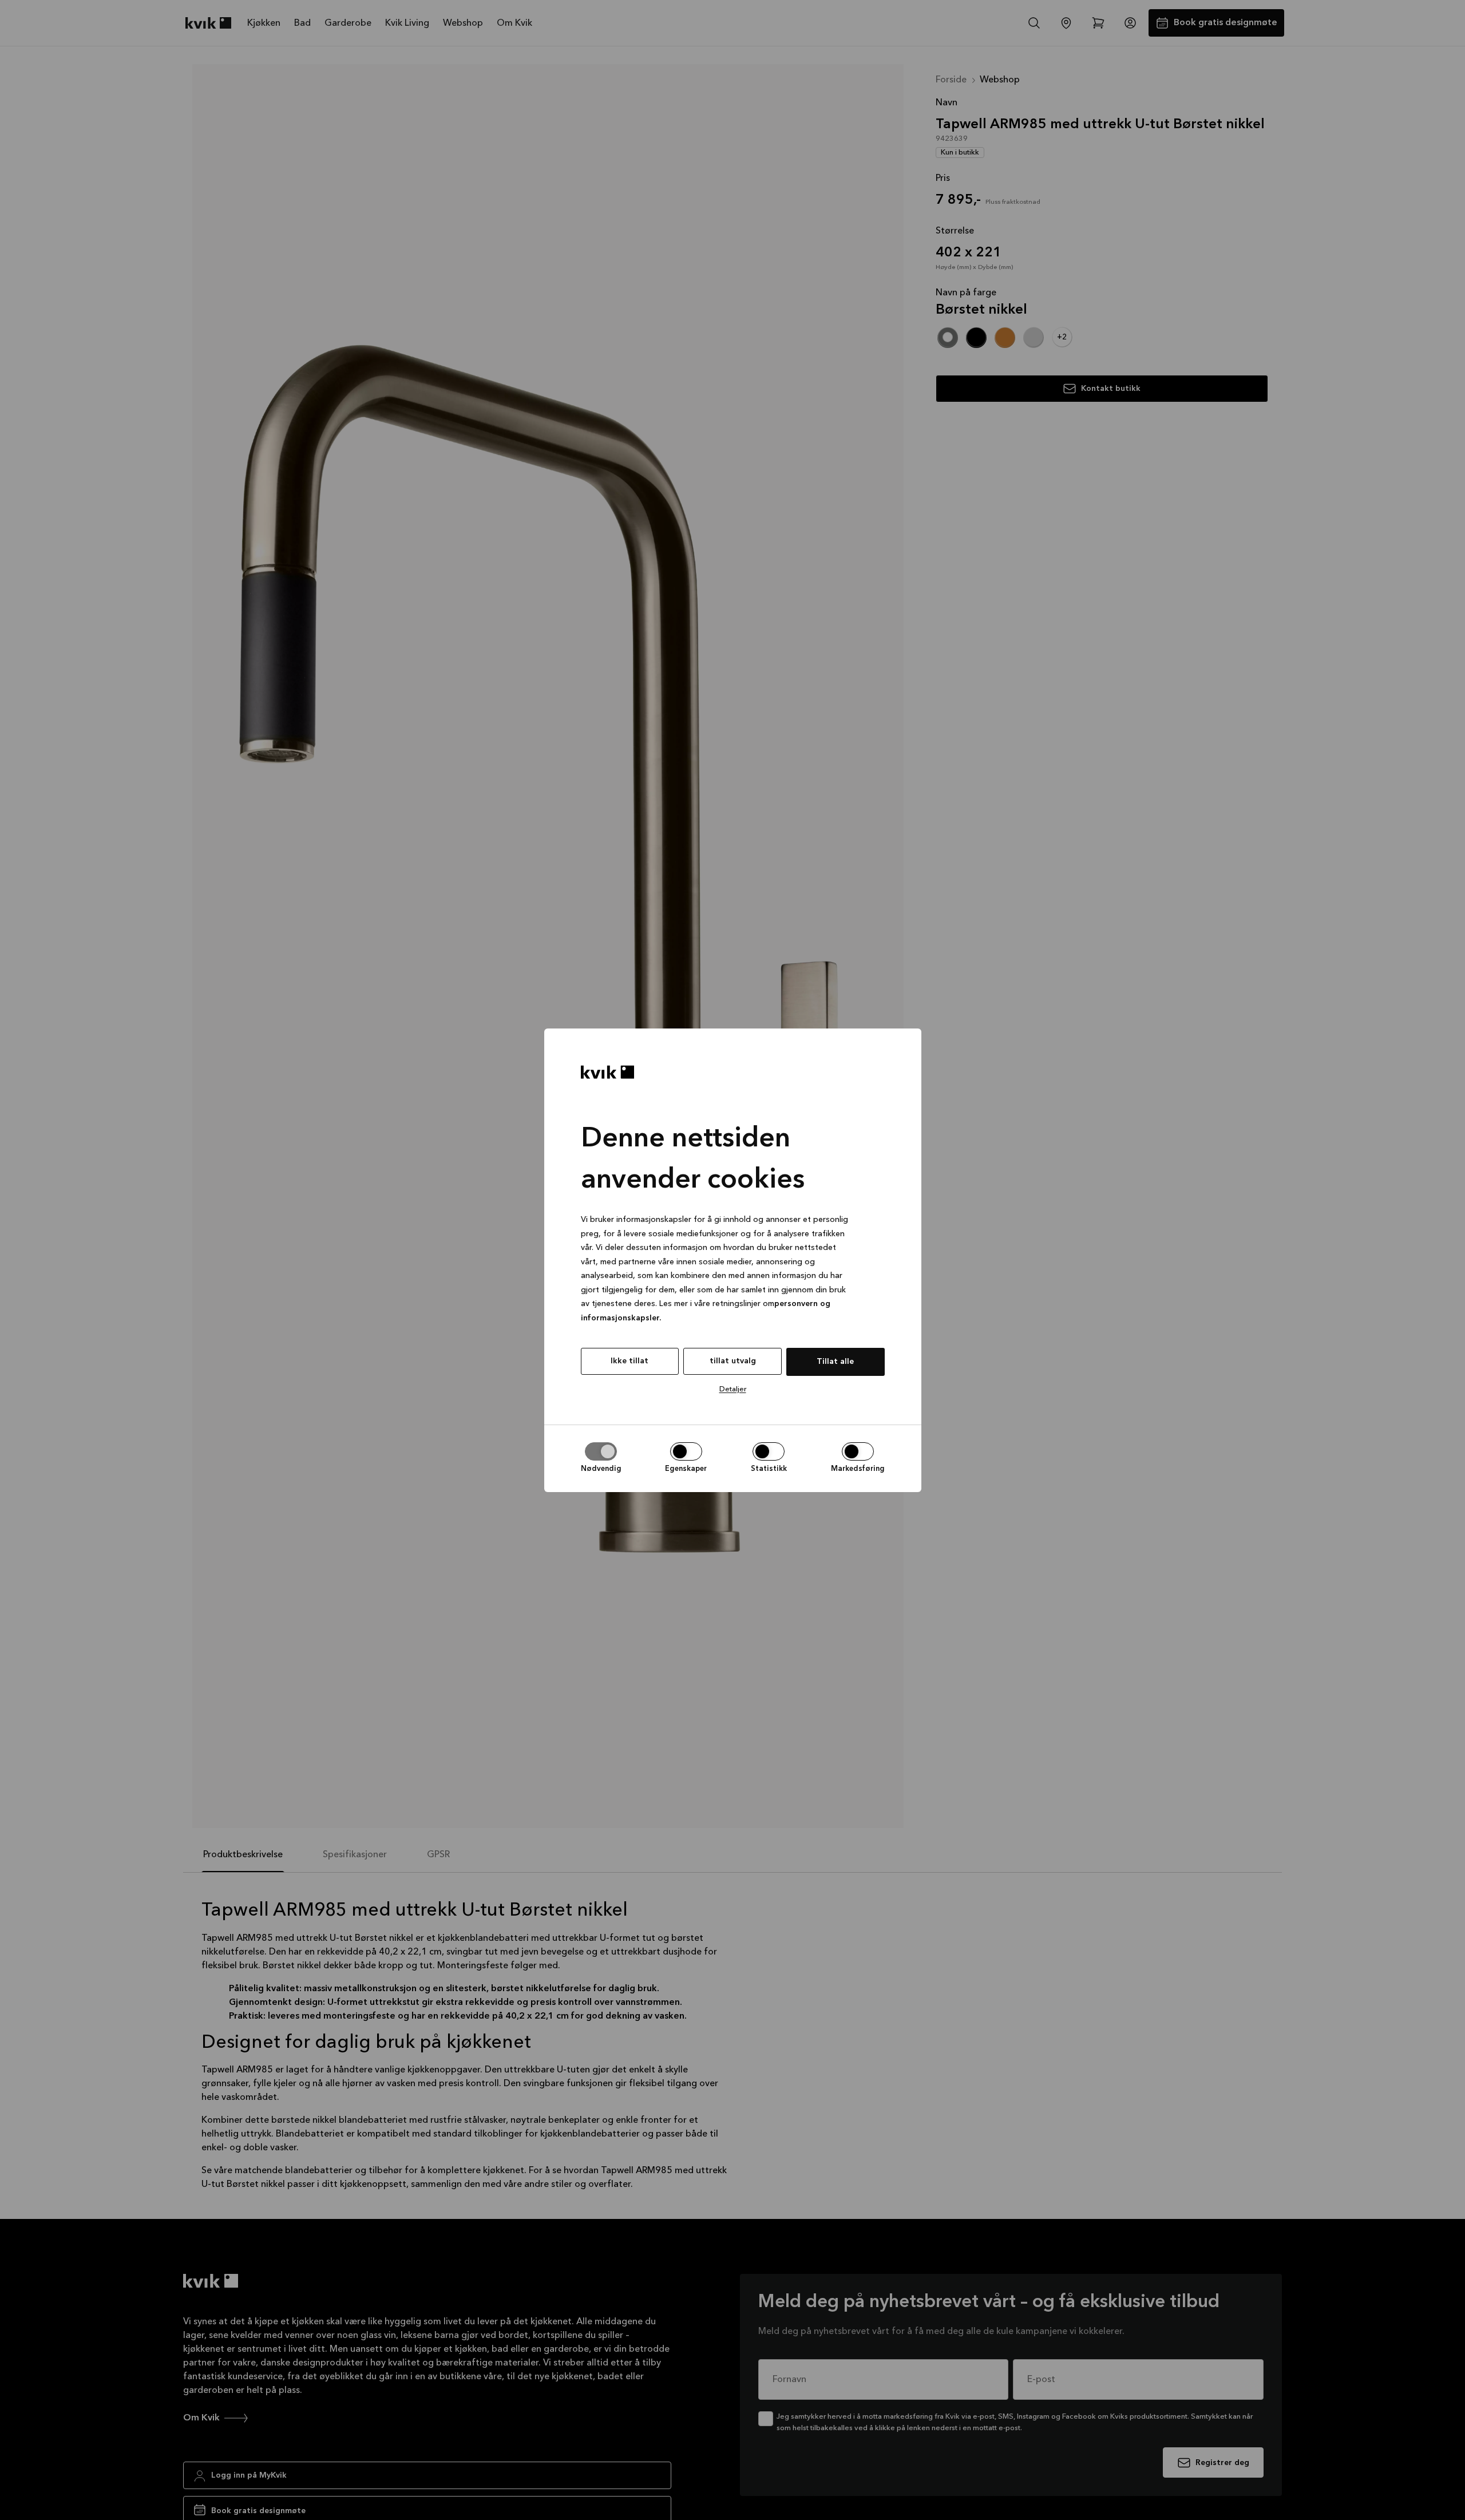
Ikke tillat (629, 1361)
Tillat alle (835, 1362)
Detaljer (733, 1389)
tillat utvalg (733, 1361)
